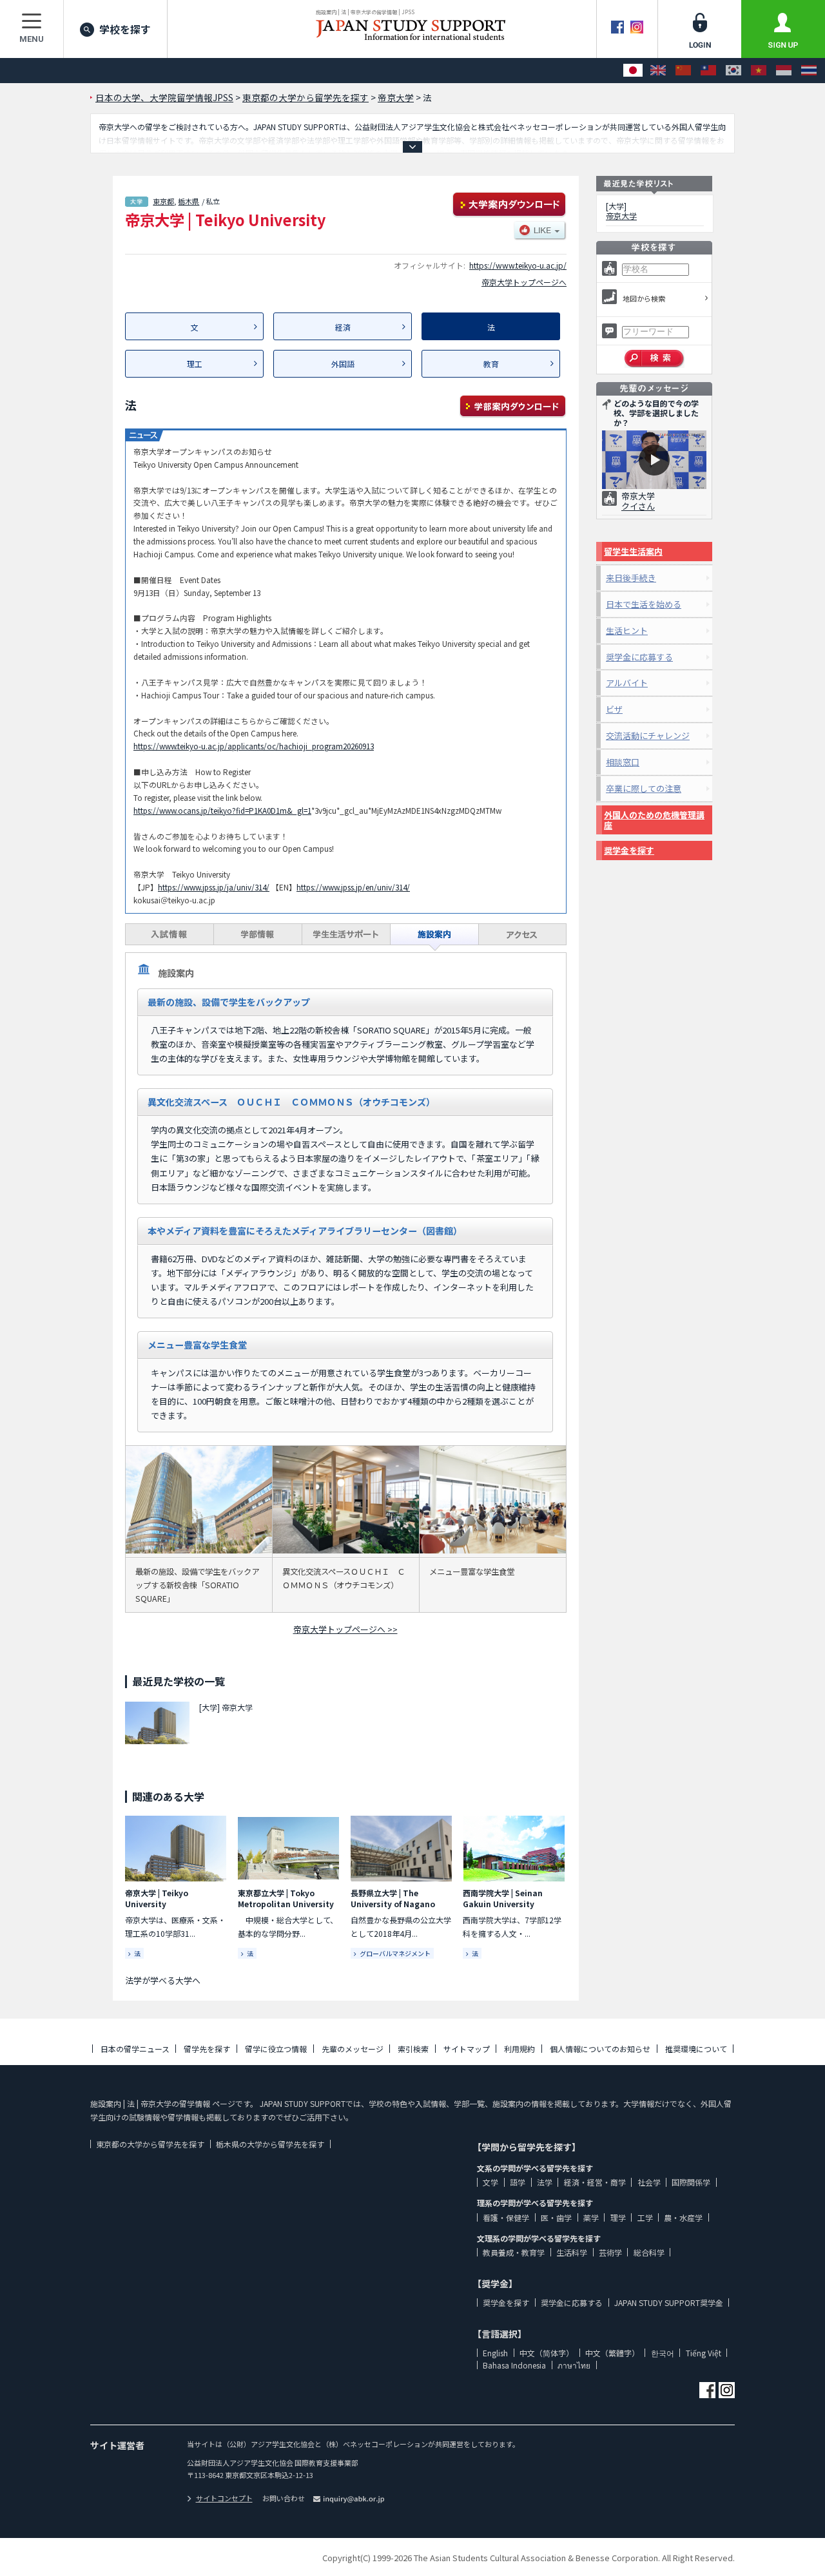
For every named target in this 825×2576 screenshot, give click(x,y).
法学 (545, 2182)
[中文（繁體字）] (708, 71)
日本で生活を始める (644, 604)
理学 (618, 2217)
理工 (195, 364)
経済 (343, 327)
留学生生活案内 (633, 551)
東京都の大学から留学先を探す (150, 2144)
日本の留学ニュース (135, 2049)
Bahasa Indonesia (514, 2365)
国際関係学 (691, 2182)
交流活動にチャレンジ (648, 735)
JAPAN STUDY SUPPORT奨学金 (669, 2302)
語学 (518, 2182)
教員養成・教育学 (514, 2252)
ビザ (614, 709)
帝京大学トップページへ (524, 282)
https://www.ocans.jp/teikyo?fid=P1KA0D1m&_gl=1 (222, 810)
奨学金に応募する (639, 657)
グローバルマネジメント (395, 1953)
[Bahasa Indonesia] (784, 71)
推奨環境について (696, 2049)
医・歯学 (556, 2217)
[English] (658, 71)
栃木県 (189, 201)
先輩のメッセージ (353, 2049)
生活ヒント (627, 630)
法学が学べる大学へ (163, 1980)
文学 (490, 2182)
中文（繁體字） (612, 2353)
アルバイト (627, 683)
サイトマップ (467, 2049)
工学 (645, 2217)
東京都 (163, 201)
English (495, 2353)
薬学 (591, 2217)
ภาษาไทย (574, 2365)
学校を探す (125, 29)
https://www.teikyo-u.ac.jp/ (518, 265)
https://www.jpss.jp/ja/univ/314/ (214, 887)
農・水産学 (683, 2217)
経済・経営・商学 (595, 2182)
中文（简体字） (547, 2353)
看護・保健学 (506, 2217)
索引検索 (413, 2049)
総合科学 (649, 2252)
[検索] (655, 359)
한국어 (663, 2353)
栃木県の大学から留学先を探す (270, 2144)
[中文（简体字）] (683, 71)
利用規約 (519, 2049)
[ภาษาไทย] (809, 71)
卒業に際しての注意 (644, 788)
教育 (491, 364)
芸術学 (610, 2252)
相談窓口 (623, 762)
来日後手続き (631, 578)
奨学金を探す (629, 850)
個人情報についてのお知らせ (600, 2049)
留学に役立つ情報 (276, 2049)
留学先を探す (207, 2049)
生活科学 (572, 2252)
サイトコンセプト (224, 2498)
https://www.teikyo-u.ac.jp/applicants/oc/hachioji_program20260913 (254, 746)
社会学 (649, 2182)
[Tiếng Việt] (759, 71)
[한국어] (733, 71)
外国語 (343, 364)
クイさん (638, 506)
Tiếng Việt (704, 2353)
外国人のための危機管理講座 (654, 820)
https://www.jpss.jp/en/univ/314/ (353, 887)
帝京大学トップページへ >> (345, 1629)
